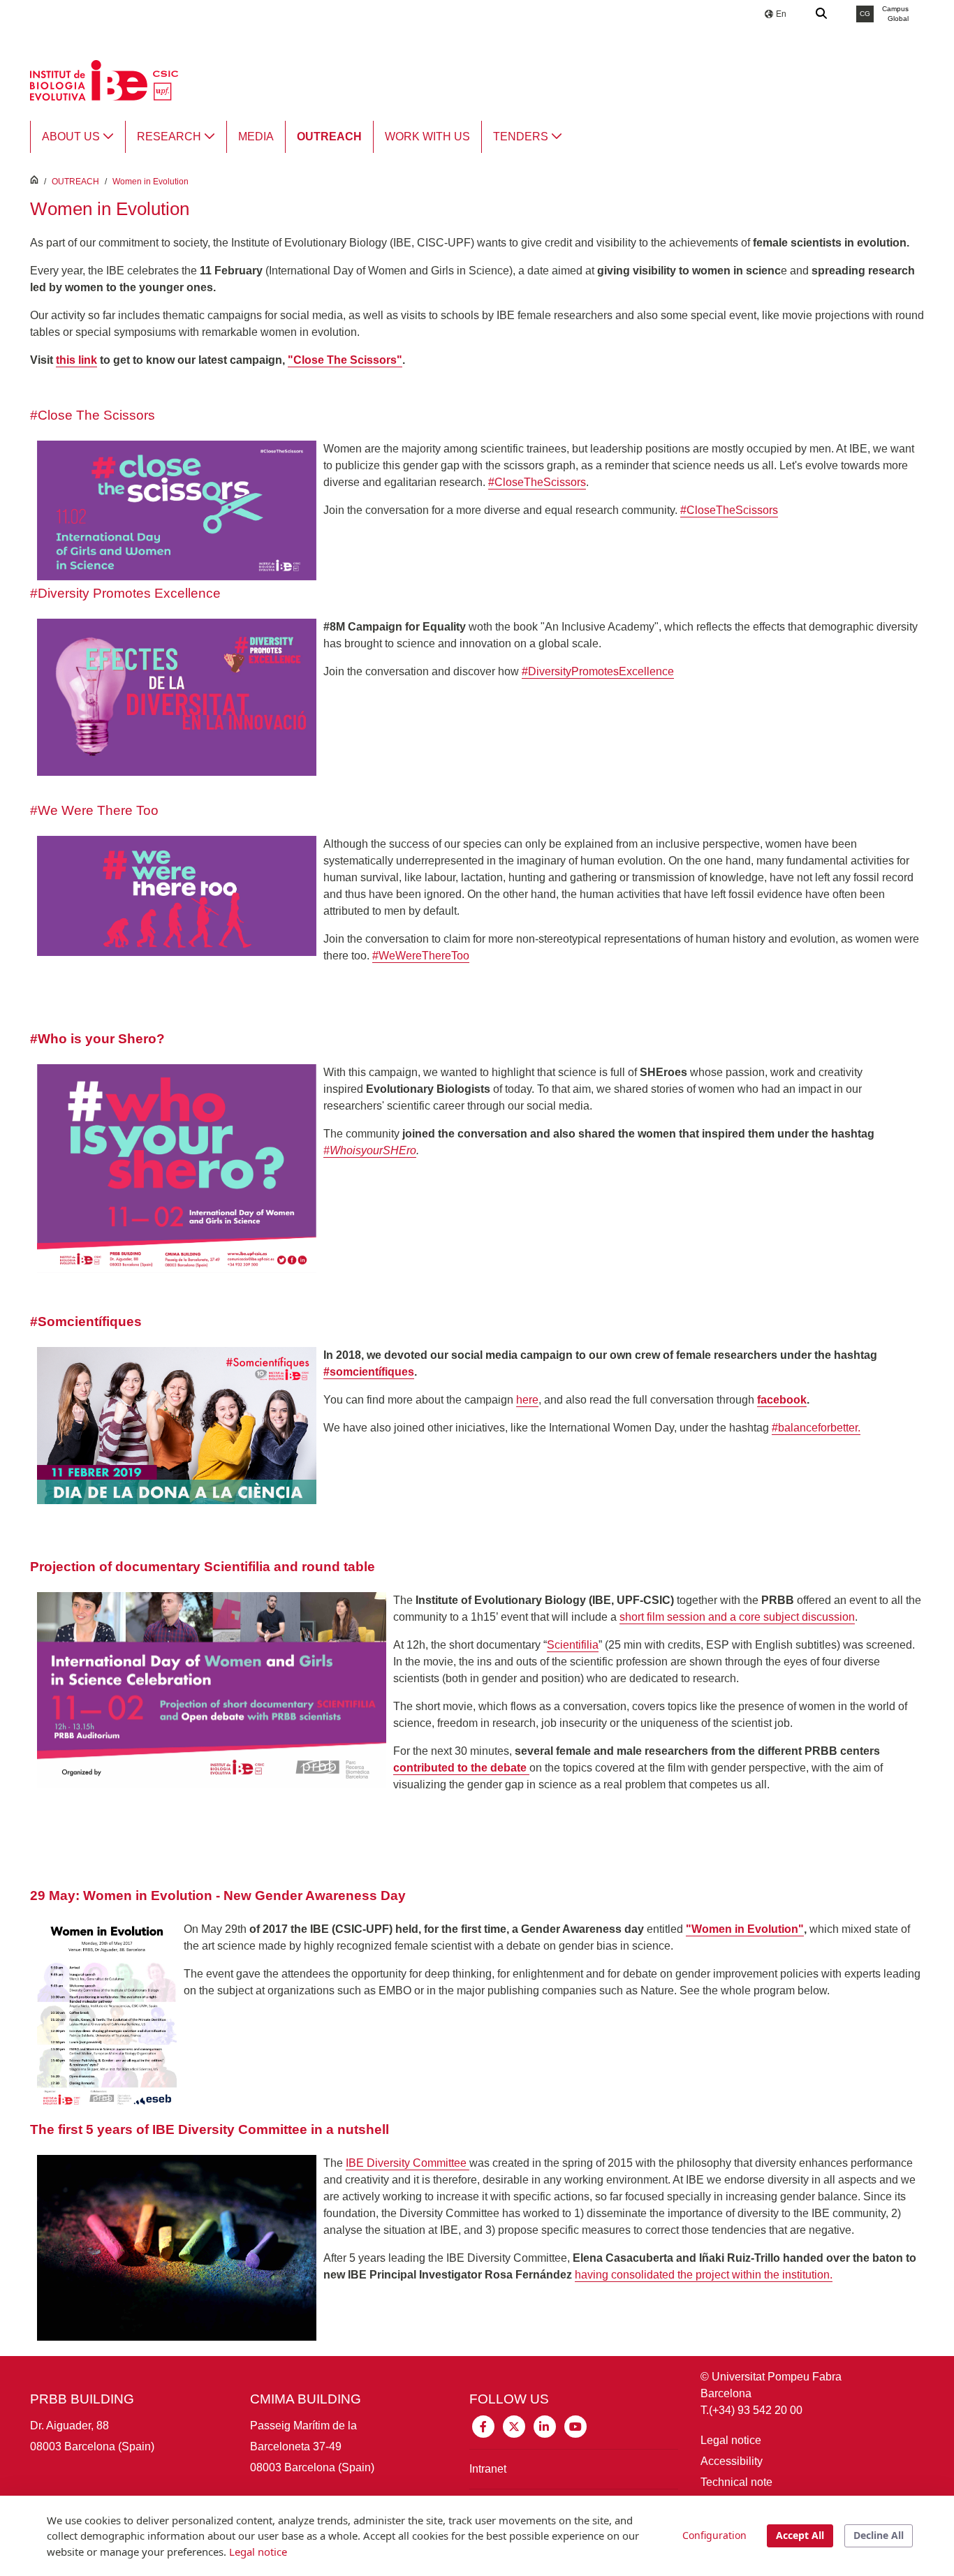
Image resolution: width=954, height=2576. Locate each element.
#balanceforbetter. (816, 1428)
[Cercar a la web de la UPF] (822, 14)
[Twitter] (514, 2426)
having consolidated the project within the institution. (704, 2275)
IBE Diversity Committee (408, 2163)
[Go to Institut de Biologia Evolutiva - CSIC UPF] (104, 79)
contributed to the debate (461, 1768)
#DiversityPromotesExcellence (598, 671)
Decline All (879, 2535)
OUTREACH (75, 182)
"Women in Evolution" (745, 1929)
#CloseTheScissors (537, 482)
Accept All (800, 2535)
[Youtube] (575, 2426)
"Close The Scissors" (345, 360)
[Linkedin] (545, 2426)
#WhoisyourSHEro (370, 1150)
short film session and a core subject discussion (737, 1617)
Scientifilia (573, 1645)
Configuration (714, 2535)
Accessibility (732, 2461)
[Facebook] (483, 2426)
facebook (782, 1400)
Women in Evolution (151, 182)
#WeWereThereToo (421, 956)
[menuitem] (78, 137)
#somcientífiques (369, 1372)
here (527, 1400)
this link (76, 360)
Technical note (736, 2482)
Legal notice (731, 2440)
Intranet (488, 2469)
